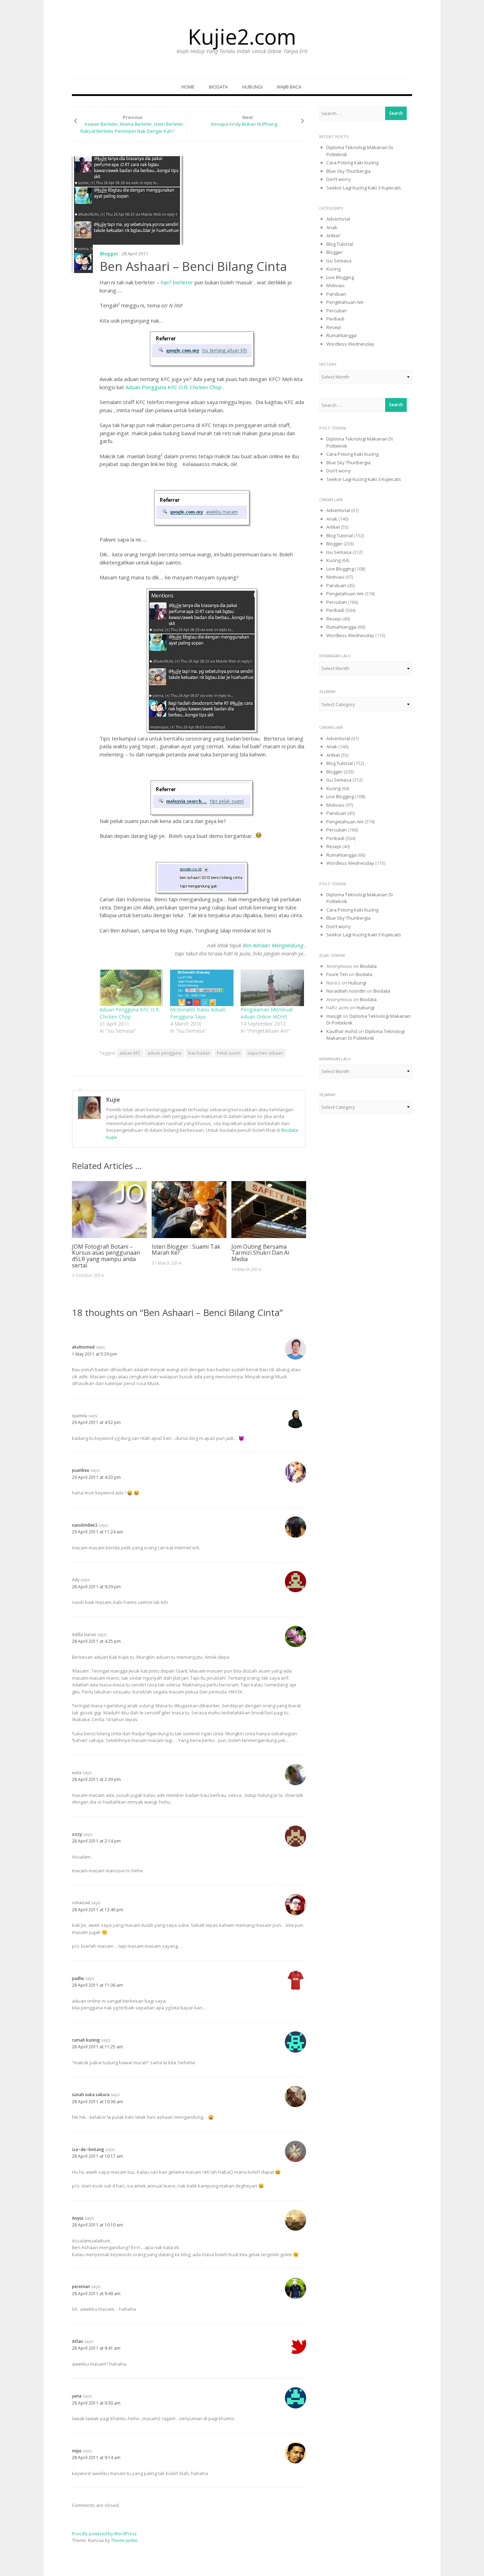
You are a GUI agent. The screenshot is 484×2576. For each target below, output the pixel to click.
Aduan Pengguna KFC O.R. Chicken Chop (174, 387)
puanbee (81, 1470)
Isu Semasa (339, 261)
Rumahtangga (341, 335)
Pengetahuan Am (345, 302)
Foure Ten (337, 974)
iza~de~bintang (88, 2149)
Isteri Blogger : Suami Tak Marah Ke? (186, 1250)
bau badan (199, 1053)
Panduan (336, 294)
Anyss (78, 2218)
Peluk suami (229, 1053)
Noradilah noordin (346, 991)
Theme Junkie (124, 2540)
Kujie (113, 1100)
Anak (332, 227)
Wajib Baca (289, 87)
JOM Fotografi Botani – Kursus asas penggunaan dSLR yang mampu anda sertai (106, 1256)
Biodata (218, 87)
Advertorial (338, 219)
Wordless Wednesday (350, 344)
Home (188, 87)
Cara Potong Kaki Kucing (352, 163)
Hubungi (252, 87)
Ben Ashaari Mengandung (273, 945)
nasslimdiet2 (85, 1525)
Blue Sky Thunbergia (348, 171)
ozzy (77, 1834)
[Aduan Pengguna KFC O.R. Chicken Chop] (131, 988)
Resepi (334, 327)
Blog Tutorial (340, 244)
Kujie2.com (242, 36)
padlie (78, 1978)
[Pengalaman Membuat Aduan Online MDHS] (272, 988)
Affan (77, 2341)
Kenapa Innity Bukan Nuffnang (244, 124)
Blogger (109, 254)
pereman (81, 2286)
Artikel (333, 236)
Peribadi (335, 319)
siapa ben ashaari (265, 1053)
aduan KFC (130, 1053)
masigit (334, 1016)
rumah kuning (86, 2040)
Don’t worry (339, 179)
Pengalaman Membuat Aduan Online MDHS (267, 1013)
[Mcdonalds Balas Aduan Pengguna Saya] (202, 988)
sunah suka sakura (91, 2095)
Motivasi (335, 285)
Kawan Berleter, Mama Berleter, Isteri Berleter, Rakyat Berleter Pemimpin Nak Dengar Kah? (132, 127)
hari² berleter (178, 282)
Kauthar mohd (342, 1031)
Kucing (333, 269)
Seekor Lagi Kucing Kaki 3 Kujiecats (364, 188)
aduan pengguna (164, 1053)
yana (77, 2396)
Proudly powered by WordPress (104, 2534)
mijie (77, 2451)
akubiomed (83, 1347)
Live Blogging (340, 277)
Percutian (337, 311)
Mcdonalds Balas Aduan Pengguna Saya (198, 1013)
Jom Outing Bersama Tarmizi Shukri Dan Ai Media (260, 1253)
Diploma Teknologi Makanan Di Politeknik (365, 1035)
